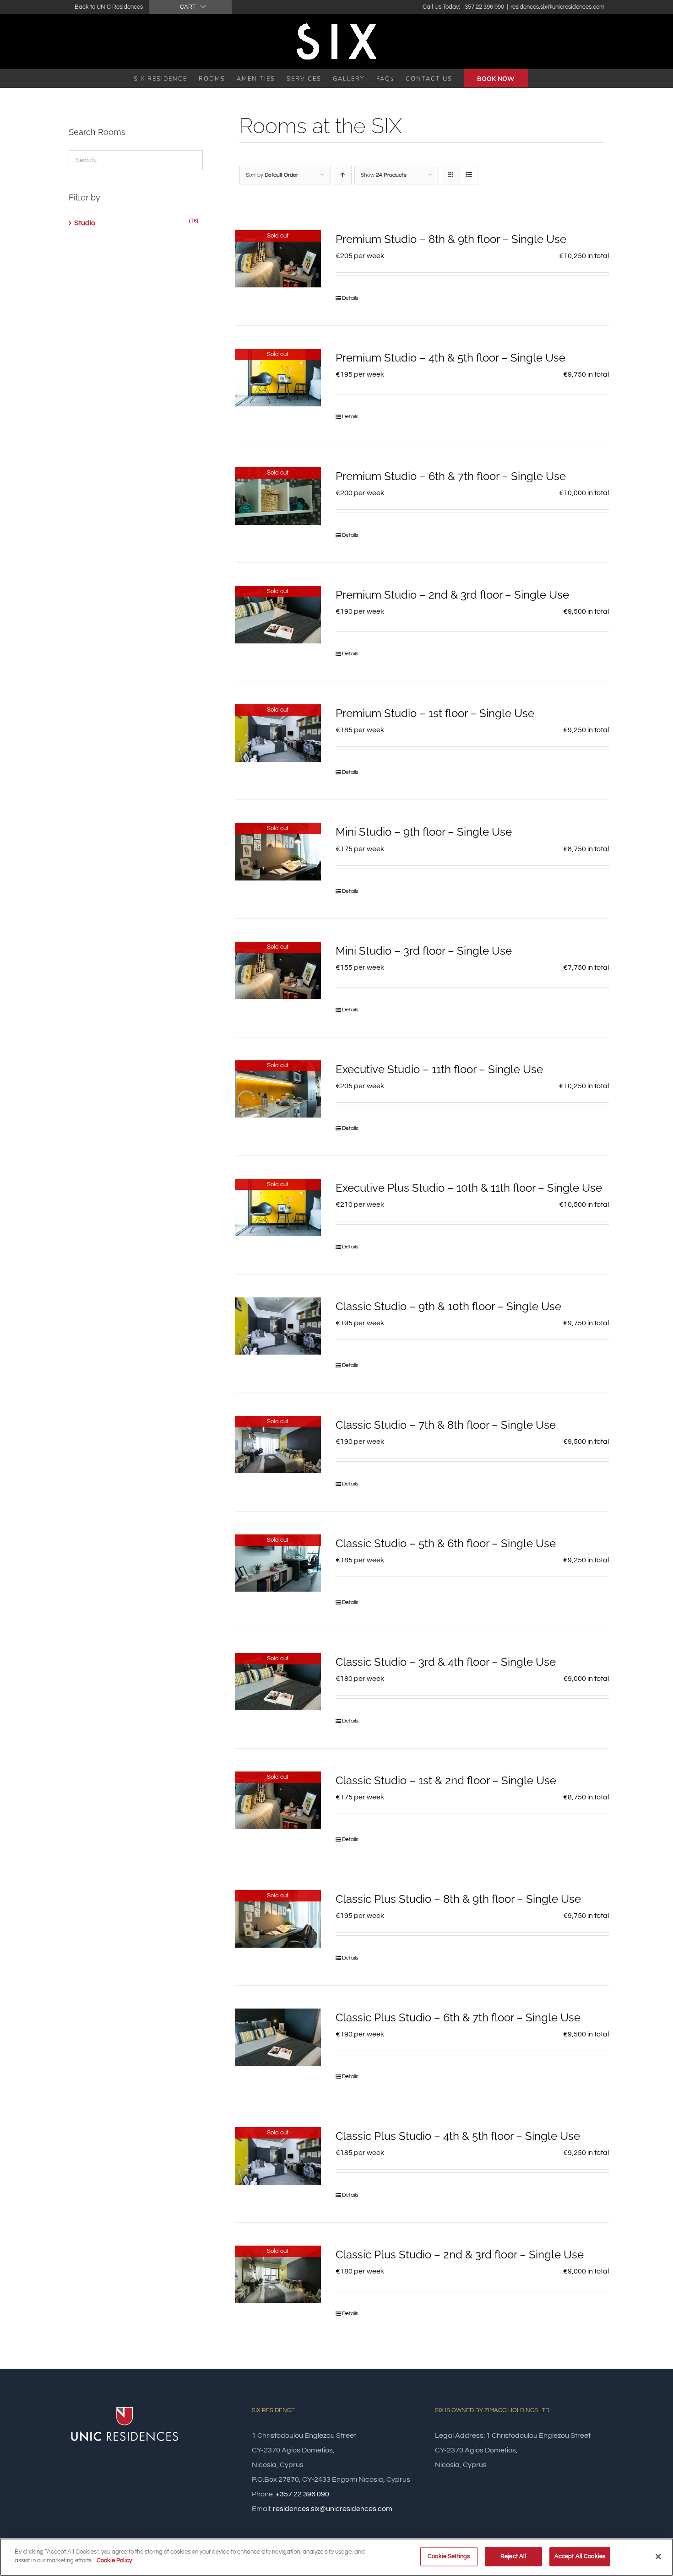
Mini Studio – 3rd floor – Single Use (424, 951)
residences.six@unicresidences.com (557, 7)
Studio (85, 223)
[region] (336, 2557)
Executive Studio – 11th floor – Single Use (439, 1069)
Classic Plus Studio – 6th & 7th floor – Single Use (458, 2017)
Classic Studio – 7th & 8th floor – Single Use (446, 1425)
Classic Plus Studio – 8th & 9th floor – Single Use (458, 1899)
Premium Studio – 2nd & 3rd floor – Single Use (452, 595)
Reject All (513, 2556)
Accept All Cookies (580, 2556)
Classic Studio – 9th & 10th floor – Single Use (448, 1306)
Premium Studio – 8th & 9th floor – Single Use (451, 239)
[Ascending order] (343, 175)
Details (350, 298)
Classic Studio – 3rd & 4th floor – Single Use (446, 1662)
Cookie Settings (449, 2556)
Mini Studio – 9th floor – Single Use (424, 832)
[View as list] (469, 175)
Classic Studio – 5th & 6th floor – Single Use (446, 1543)
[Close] (658, 2556)
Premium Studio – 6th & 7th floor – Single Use (451, 476)
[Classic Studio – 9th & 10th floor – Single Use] (278, 1326)
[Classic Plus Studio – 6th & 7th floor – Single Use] (278, 2037)
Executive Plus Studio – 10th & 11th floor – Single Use (469, 1188)
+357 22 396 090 (302, 2494)
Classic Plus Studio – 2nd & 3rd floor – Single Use (460, 2255)
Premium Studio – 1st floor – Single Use (435, 713)
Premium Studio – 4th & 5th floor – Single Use (450, 358)
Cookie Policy (114, 2560)
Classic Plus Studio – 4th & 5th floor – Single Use (458, 2136)
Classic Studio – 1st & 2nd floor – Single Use (446, 1780)
